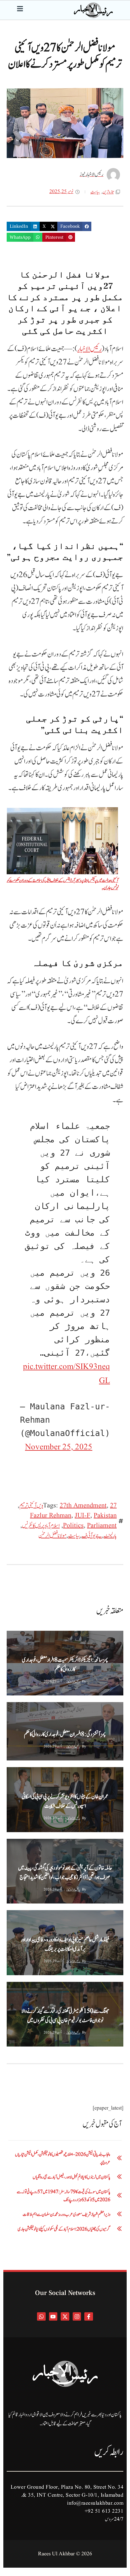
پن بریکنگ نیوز (56, 1708)
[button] (74, 226)
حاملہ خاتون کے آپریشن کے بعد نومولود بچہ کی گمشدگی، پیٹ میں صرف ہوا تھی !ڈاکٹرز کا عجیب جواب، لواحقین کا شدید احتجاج (65, 1873)
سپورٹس (56, 1988)
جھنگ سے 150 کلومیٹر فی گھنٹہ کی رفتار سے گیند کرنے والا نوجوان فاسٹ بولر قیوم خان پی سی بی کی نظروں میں (65, 2016)
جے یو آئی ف (92, 1536)
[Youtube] (53, 2317)
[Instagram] (77, 2317)
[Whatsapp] (41, 2317)
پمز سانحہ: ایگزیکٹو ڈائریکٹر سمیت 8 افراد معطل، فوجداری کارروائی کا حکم (65, 1665)
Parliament (102, 1526)
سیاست (95, 192)
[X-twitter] (65, 2317)
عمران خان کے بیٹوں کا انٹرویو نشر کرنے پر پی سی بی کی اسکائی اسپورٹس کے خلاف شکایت (65, 1801)
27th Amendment (83, 1506)
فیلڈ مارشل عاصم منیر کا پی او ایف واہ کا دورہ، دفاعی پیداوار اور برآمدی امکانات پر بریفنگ (65, 1945)
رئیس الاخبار (89, 349)
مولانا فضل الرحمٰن (52, 1536)
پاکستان (37, 1636)
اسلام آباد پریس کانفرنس (41, 1526)
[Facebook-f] (89, 2317)
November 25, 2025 (59, 1447)
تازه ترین (108, 192)
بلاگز (13, 1844)
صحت (14, 1708)
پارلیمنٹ (110, 1536)
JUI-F (82, 1516)
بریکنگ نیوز (16, 1636)
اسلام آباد (79, 1708)
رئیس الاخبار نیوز (73, 1681)
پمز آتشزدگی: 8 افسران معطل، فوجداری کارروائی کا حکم (65, 1734)
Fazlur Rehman (51, 1516)
